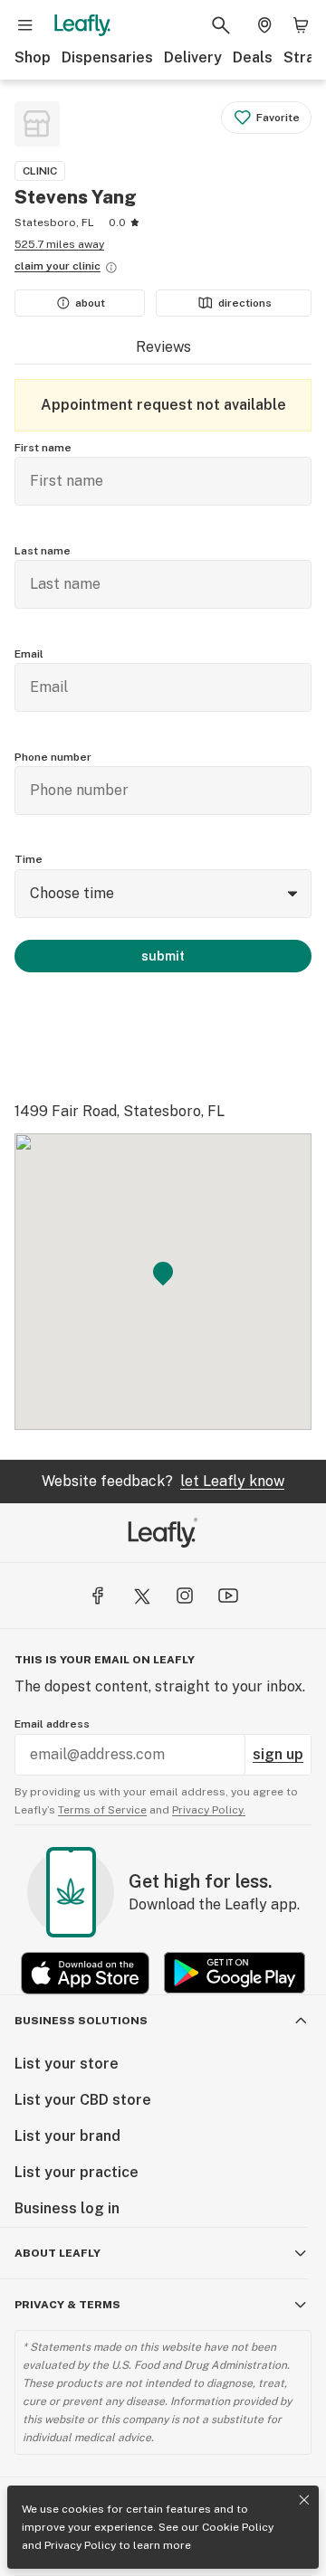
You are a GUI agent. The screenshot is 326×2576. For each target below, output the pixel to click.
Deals (253, 57)
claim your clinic (58, 266)
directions (245, 303)
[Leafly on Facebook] (98, 1596)
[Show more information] (111, 268)
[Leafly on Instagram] (185, 1596)
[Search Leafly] (221, 25)
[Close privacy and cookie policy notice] (304, 2500)
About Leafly (58, 2253)
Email (29, 654)
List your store (67, 2064)
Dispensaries (107, 57)
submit (163, 956)
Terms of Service (102, 1810)
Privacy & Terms (67, 2305)
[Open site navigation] (25, 25)
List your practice (77, 2172)
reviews (163, 347)
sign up (278, 1754)
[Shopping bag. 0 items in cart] (301, 25)
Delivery (193, 57)
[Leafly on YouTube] (228, 1596)
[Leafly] (82, 25)
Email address (52, 1724)
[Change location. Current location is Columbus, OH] (264, 25)
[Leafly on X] (141, 1596)
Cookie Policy (238, 2527)
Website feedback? (163, 1481)
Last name (43, 551)
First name (43, 448)
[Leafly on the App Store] (85, 1973)
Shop (33, 57)
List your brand (67, 2136)
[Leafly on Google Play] (235, 1973)
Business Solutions (81, 2021)
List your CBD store (83, 2100)
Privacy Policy (80, 2545)
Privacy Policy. (209, 1810)
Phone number (53, 757)
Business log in (67, 2208)
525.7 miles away (59, 244)
